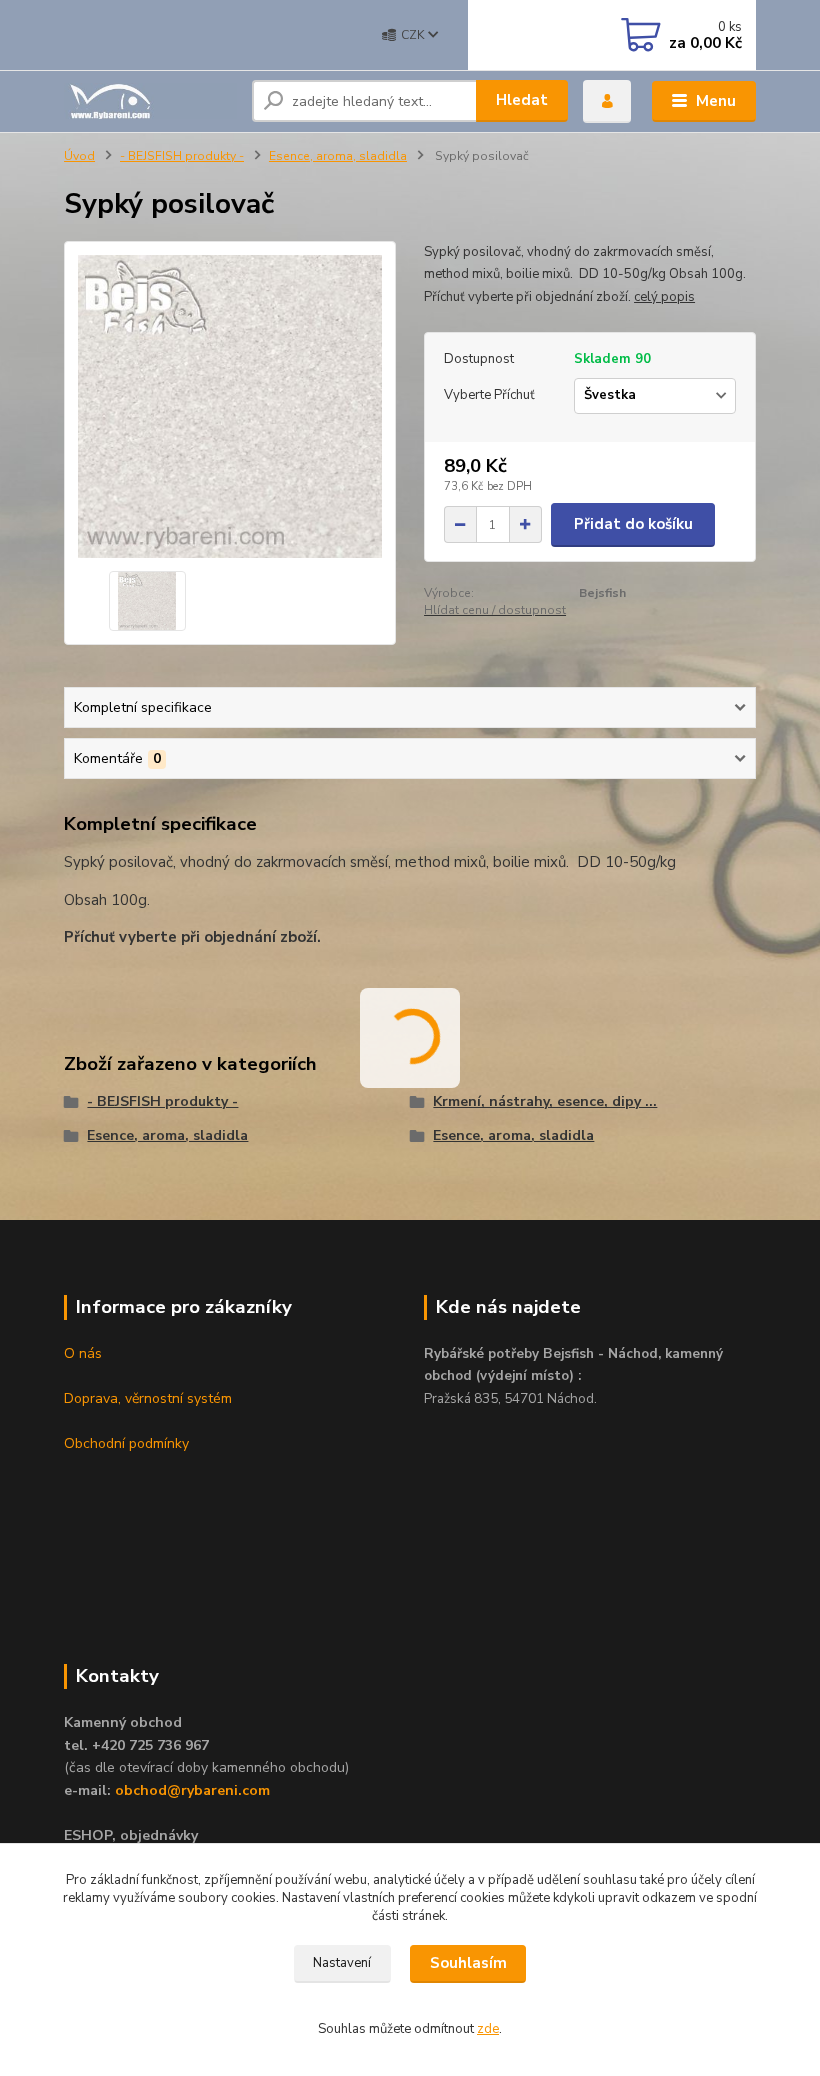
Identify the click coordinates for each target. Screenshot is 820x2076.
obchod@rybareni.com (192, 1790)
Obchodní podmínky (126, 1443)
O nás (83, 1353)
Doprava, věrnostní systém (148, 1398)
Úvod (79, 156)
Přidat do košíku (633, 524)
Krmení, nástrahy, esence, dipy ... (545, 1101)
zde (488, 2029)
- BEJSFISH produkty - (182, 156)
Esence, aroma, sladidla (338, 156)
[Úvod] (150, 101)
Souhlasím (468, 1963)
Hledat (522, 100)
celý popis (664, 297)
